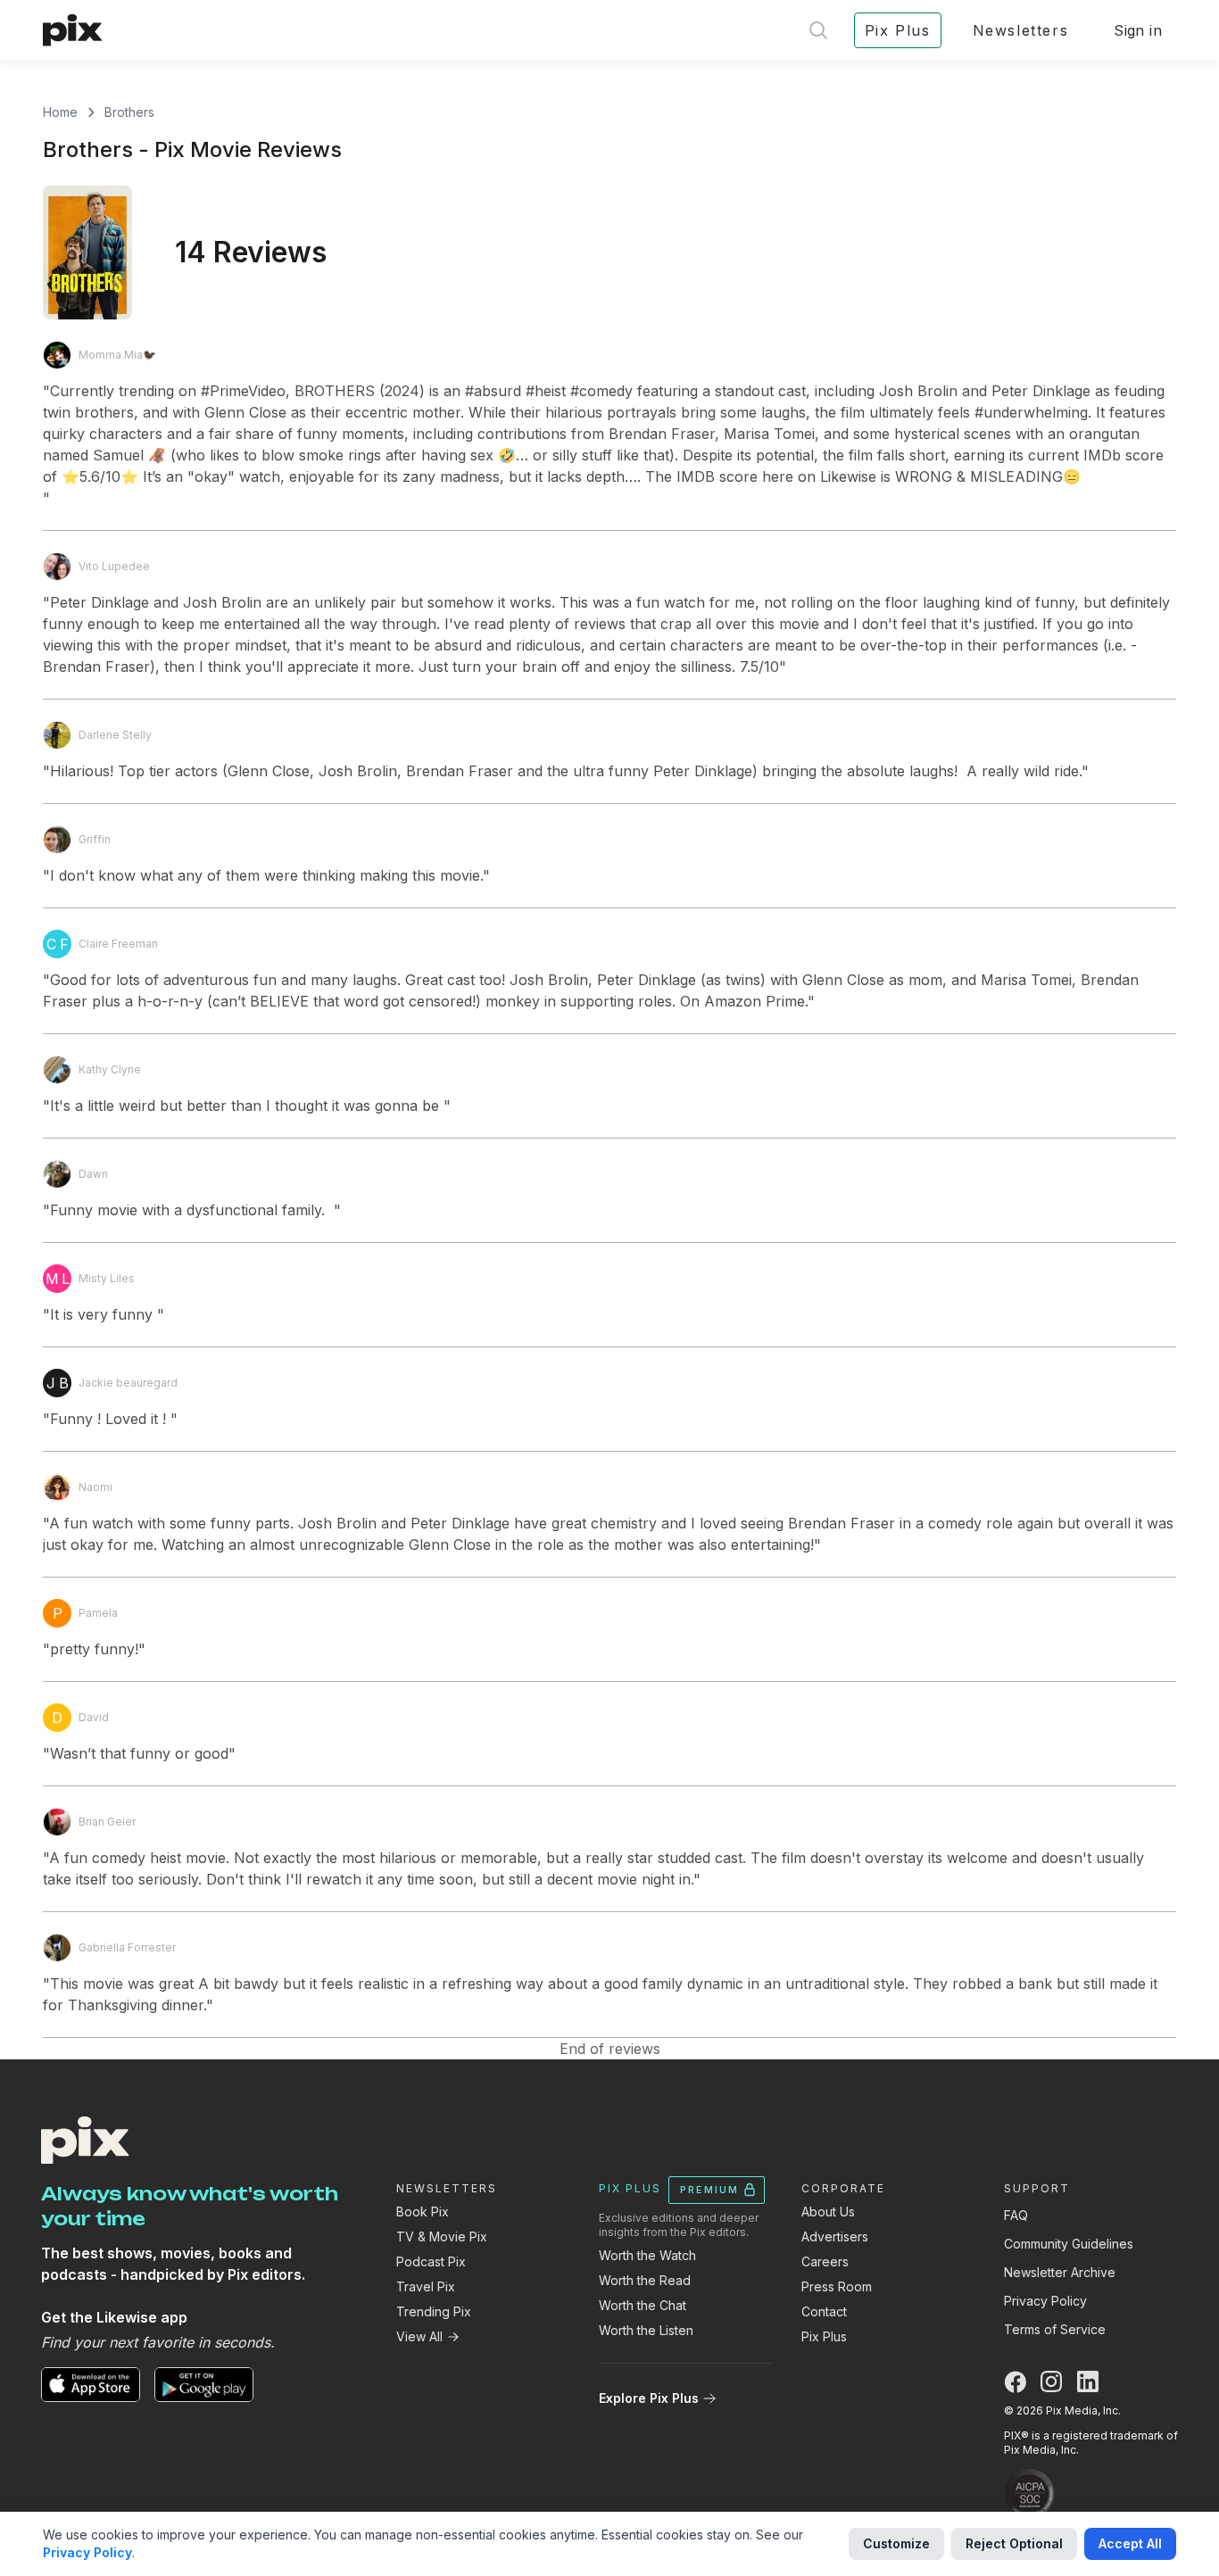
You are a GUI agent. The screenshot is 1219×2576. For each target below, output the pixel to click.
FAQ (1016, 2215)
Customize (896, 2543)
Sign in (1138, 30)
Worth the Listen (646, 2330)
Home (60, 112)
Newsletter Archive (1060, 2272)
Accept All (1130, 2543)
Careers (825, 2261)
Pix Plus (824, 2336)
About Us (828, 2212)
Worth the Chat (643, 2305)
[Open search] (818, 30)
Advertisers (835, 2236)
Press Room (837, 2286)
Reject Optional (1014, 2543)
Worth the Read (645, 2280)
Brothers (129, 112)
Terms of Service (1055, 2329)
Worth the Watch (647, 2255)
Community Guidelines (1069, 2244)
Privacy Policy (1045, 2301)
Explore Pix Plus (649, 2398)
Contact (824, 2311)
